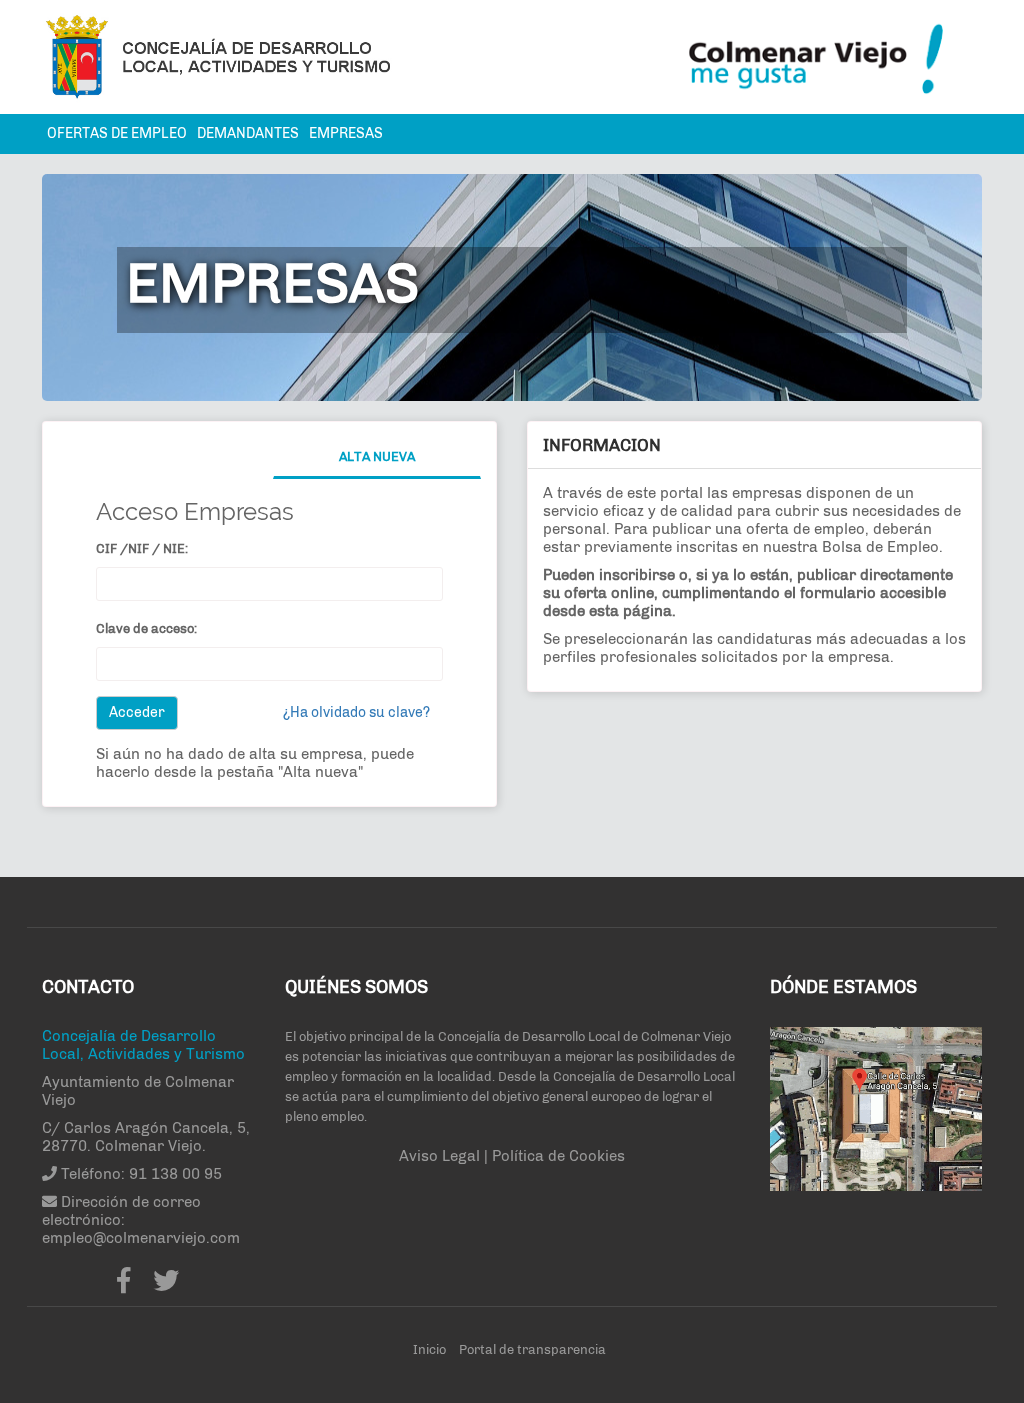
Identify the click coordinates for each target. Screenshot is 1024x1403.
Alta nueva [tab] (377, 456)
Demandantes (248, 133)
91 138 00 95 (175, 1174)
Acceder (137, 712)
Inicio (429, 1349)
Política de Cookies (558, 1156)
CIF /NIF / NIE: (142, 548)
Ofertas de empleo (117, 133)
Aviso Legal (441, 1156)
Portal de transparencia (532, 1349)
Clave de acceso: (146, 628)
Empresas (346, 133)
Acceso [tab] (165, 456)
